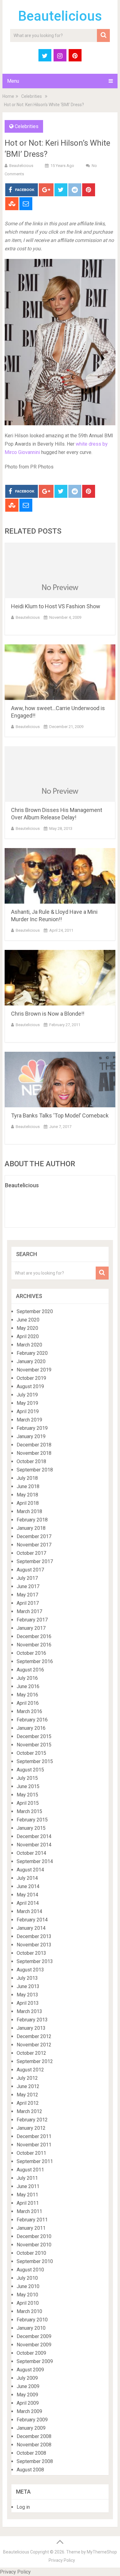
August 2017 (30, 1570)
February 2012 (32, 2120)
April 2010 (28, 2303)
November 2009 (34, 2345)
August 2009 (30, 2370)
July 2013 (27, 1978)
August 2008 (30, 2470)
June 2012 (28, 2086)
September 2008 (35, 2461)
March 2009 (29, 2411)
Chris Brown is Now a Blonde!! (48, 1014)
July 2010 (27, 2278)
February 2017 (32, 1620)
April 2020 (28, 1336)
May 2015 (27, 1795)
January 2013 (31, 2028)
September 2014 (35, 1861)
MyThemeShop (102, 2552)
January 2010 (31, 2328)
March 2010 (29, 2311)
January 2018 (31, 1528)
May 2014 (27, 1895)
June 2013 (28, 1986)
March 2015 (29, 1811)
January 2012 (31, 2128)
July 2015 (27, 1778)
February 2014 (32, 1920)
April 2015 (28, 1803)
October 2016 (31, 1653)
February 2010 (32, 2320)
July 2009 (27, 2378)
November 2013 (34, 1945)
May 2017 (27, 1595)
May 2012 (27, 2095)
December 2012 (34, 2036)
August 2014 (30, 1870)
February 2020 (32, 1353)
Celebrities (32, 96)
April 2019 (28, 1411)
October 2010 (31, 2253)
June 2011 (28, 2186)
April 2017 (28, 1603)
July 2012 (27, 2078)
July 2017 (27, 1578)
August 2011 (30, 2170)
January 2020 (31, 1361)
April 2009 (28, 2403)
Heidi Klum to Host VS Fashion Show (56, 606)
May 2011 (27, 2195)
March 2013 (29, 2011)
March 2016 (29, 1711)
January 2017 (31, 1628)
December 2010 (34, 2236)
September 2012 (35, 2061)
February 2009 (32, 2420)
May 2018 (27, 1495)
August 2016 (30, 1670)
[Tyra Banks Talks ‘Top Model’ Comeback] (60, 1080)
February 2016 (32, 1720)
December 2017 (34, 1536)
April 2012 (28, 2103)
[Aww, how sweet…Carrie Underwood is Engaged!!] (60, 672)
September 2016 (35, 1661)
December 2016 (34, 1636)
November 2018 (34, 1453)
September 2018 (35, 1470)
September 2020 (35, 1311)
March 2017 (29, 1611)
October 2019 (31, 1378)
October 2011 (31, 2153)
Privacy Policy (62, 2560)
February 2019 (32, 1428)
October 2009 (31, 2353)
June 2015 (28, 1786)
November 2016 (34, 1645)
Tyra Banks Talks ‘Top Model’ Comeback (60, 1115)
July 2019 (27, 1395)
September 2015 (35, 1761)
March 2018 (29, 1511)
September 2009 (35, 2361)
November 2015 (34, 1745)
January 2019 (31, 1436)
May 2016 (27, 1695)
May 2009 (27, 2395)
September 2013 (35, 1961)
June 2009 (28, 2386)
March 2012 (29, 2111)
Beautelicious (60, 16)
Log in (23, 2507)
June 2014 (28, 1886)
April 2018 (28, 1503)
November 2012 (34, 2045)
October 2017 (31, 1553)
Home (8, 96)
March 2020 (29, 1345)
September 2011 (35, 2161)
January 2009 (31, 2428)
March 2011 (29, 2211)
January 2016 (31, 1728)
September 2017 (35, 1561)
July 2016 (27, 1678)
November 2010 (34, 2245)
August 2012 (30, 2070)
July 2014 (27, 1878)
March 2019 (29, 1420)
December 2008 (34, 2436)
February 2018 (32, 1520)
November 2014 (34, 1845)
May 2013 (27, 1995)
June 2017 (28, 1586)
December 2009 (34, 2336)
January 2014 (31, 1928)
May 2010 (27, 2295)
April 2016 (28, 1703)
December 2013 (34, 1936)
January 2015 (31, 1828)
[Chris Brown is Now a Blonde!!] (60, 978)
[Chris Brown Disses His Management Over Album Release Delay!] (60, 774)
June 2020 (28, 1320)
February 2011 (32, 2220)
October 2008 (31, 2453)
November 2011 (34, 2145)
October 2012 (31, 2053)
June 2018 (28, 1486)
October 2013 (31, 1953)
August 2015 (30, 1770)
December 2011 (34, 2136)
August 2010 (30, 2270)
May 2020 (27, 1328)
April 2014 (28, 1903)
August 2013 (30, 1970)
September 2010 (35, 2261)
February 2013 (32, 2020)
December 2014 (34, 1836)
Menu (13, 81)
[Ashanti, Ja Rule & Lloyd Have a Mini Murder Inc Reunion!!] (60, 876)
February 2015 (32, 1820)
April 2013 (28, 2003)
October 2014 (31, 1853)
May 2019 (27, 1403)
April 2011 (28, 2203)
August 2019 (30, 1386)
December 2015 (34, 1736)
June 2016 (28, 1686)
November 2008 (34, 2445)
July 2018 (27, 1478)
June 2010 (28, 2286)
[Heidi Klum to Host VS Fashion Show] (60, 570)
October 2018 (31, 1461)
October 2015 (31, 1753)
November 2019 (34, 1370)
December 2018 (34, 1445)
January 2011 (31, 2228)
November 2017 (34, 1545)
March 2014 (29, 1911)
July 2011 (27, 2178)
